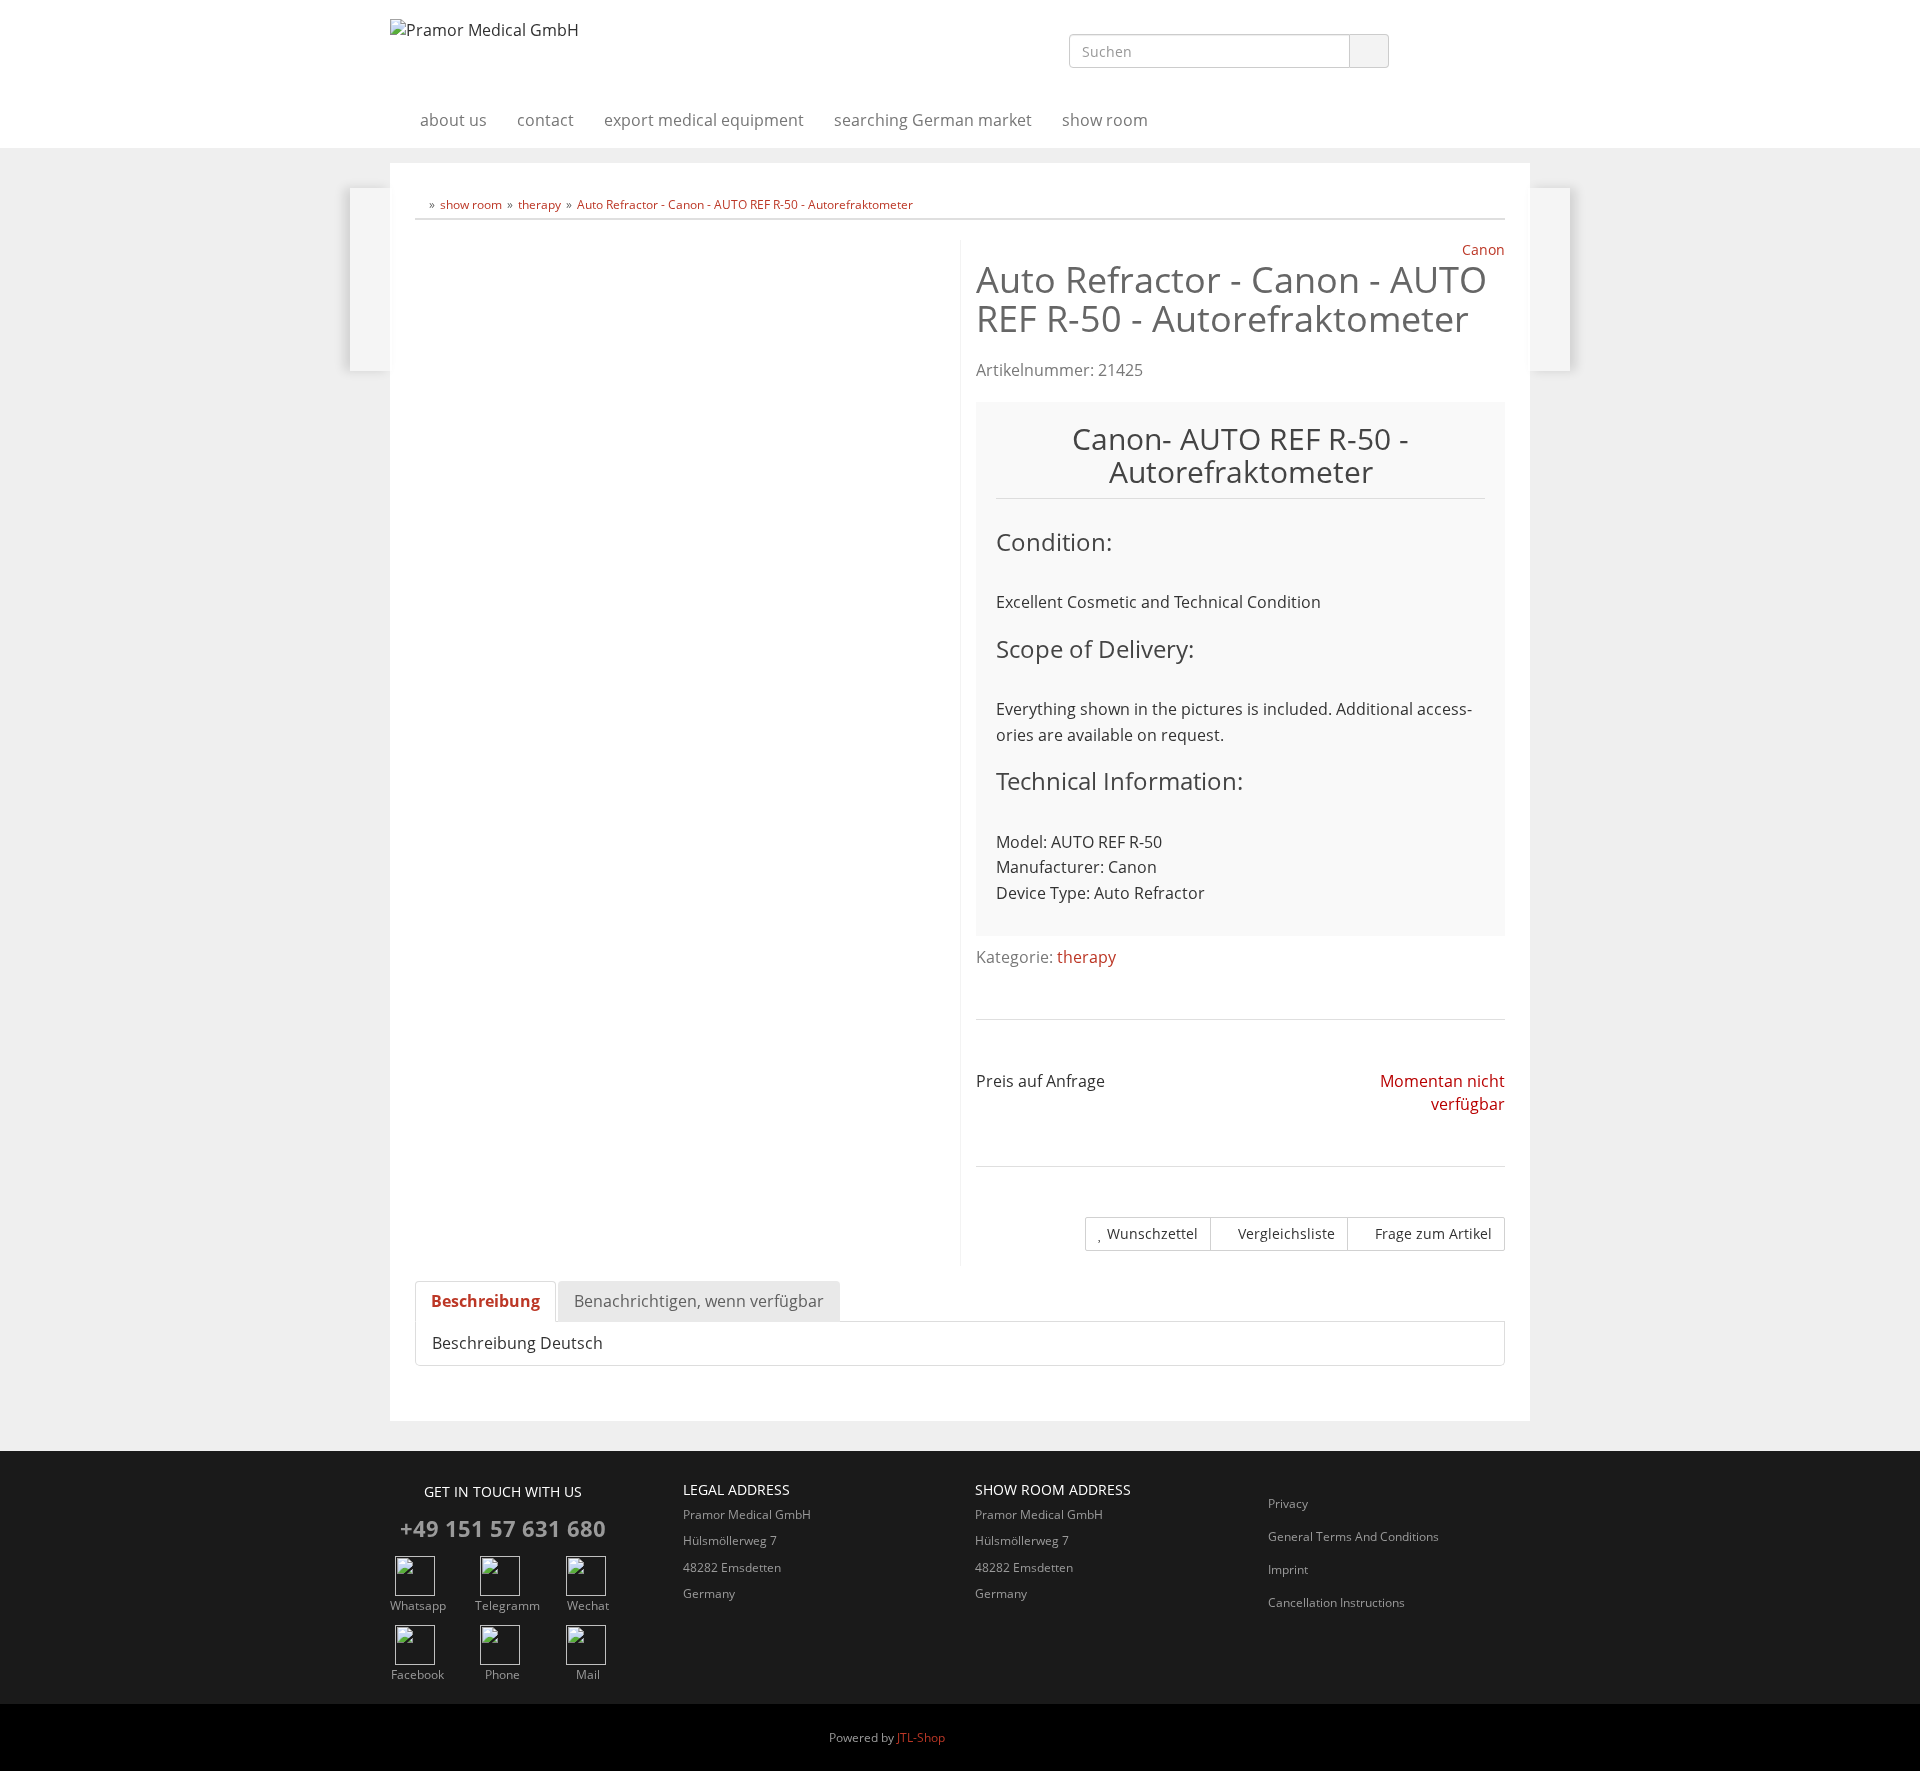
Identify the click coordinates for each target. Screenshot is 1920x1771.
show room (1105, 120)
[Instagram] (1467, 52)
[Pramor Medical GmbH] (570, 30)
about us (453, 120)
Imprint (1288, 1569)
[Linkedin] (1425, 52)
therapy (1086, 957)
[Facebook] (1509, 52)
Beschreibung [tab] (485, 1301)
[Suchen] (1369, 51)
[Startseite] (419, 204)
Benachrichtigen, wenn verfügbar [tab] (699, 1301)
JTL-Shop (921, 1737)
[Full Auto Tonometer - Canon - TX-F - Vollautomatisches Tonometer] (371, 279)
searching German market (933, 120)
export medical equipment (704, 120)
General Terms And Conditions (1353, 1536)
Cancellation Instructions (1336, 1602)
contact (545, 120)
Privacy (1288, 1503)
